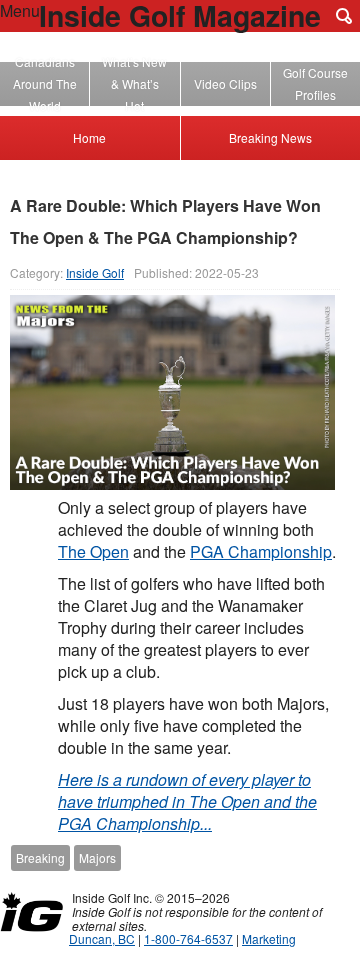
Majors (97, 857)
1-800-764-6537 (188, 938)
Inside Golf (95, 272)
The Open (93, 551)
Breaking (40, 857)
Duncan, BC (102, 938)
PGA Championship (261, 551)
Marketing (269, 938)
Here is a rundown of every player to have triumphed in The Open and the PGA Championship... (187, 801)
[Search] (344, 16)
